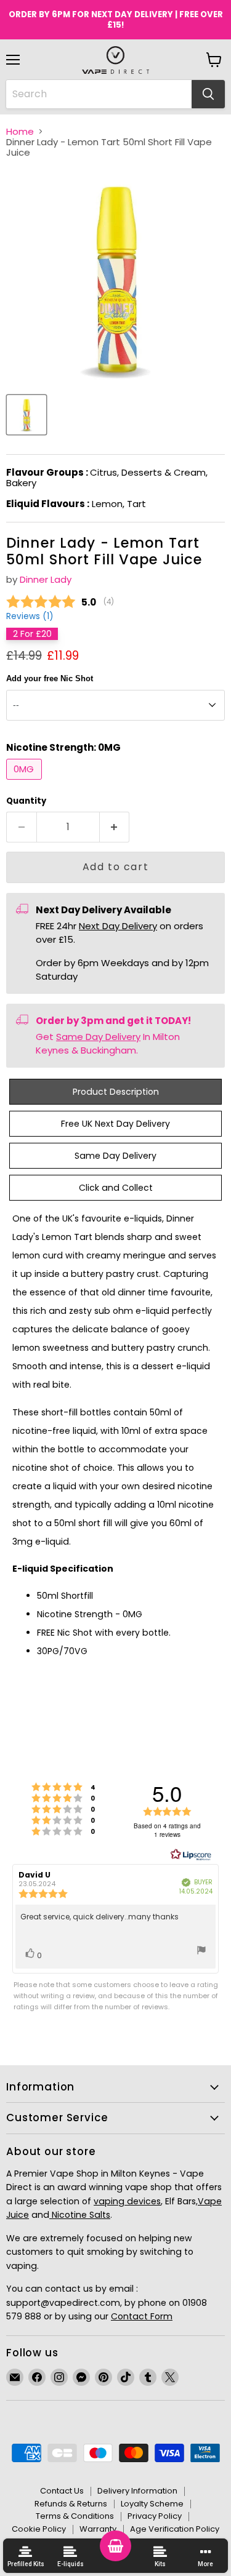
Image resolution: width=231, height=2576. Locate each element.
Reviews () (30, 617)
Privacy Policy (155, 2516)
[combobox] (99, 94)
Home (20, 131)
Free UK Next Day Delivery (115, 1124)
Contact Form (142, 2316)
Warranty (98, 2529)
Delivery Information (137, 2491)
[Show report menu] (201, 1952)
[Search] (208, 94)
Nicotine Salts (80, 2215)
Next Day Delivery (118, 926)
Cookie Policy (39, 2529)
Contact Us (62, 2491)
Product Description (116, 1092)
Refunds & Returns (71, 2504)
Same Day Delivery (98, 1037)
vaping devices (127, 2201)
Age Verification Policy (175, 2529)
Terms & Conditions (75, 2516)
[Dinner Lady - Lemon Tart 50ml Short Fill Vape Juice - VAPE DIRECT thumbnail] (26, 415)
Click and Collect (116, 1188)
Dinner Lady (46, 579)
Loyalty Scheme (152, 2504)
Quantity (26, 801)
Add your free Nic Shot (50, 679)
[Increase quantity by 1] (115, 827)
